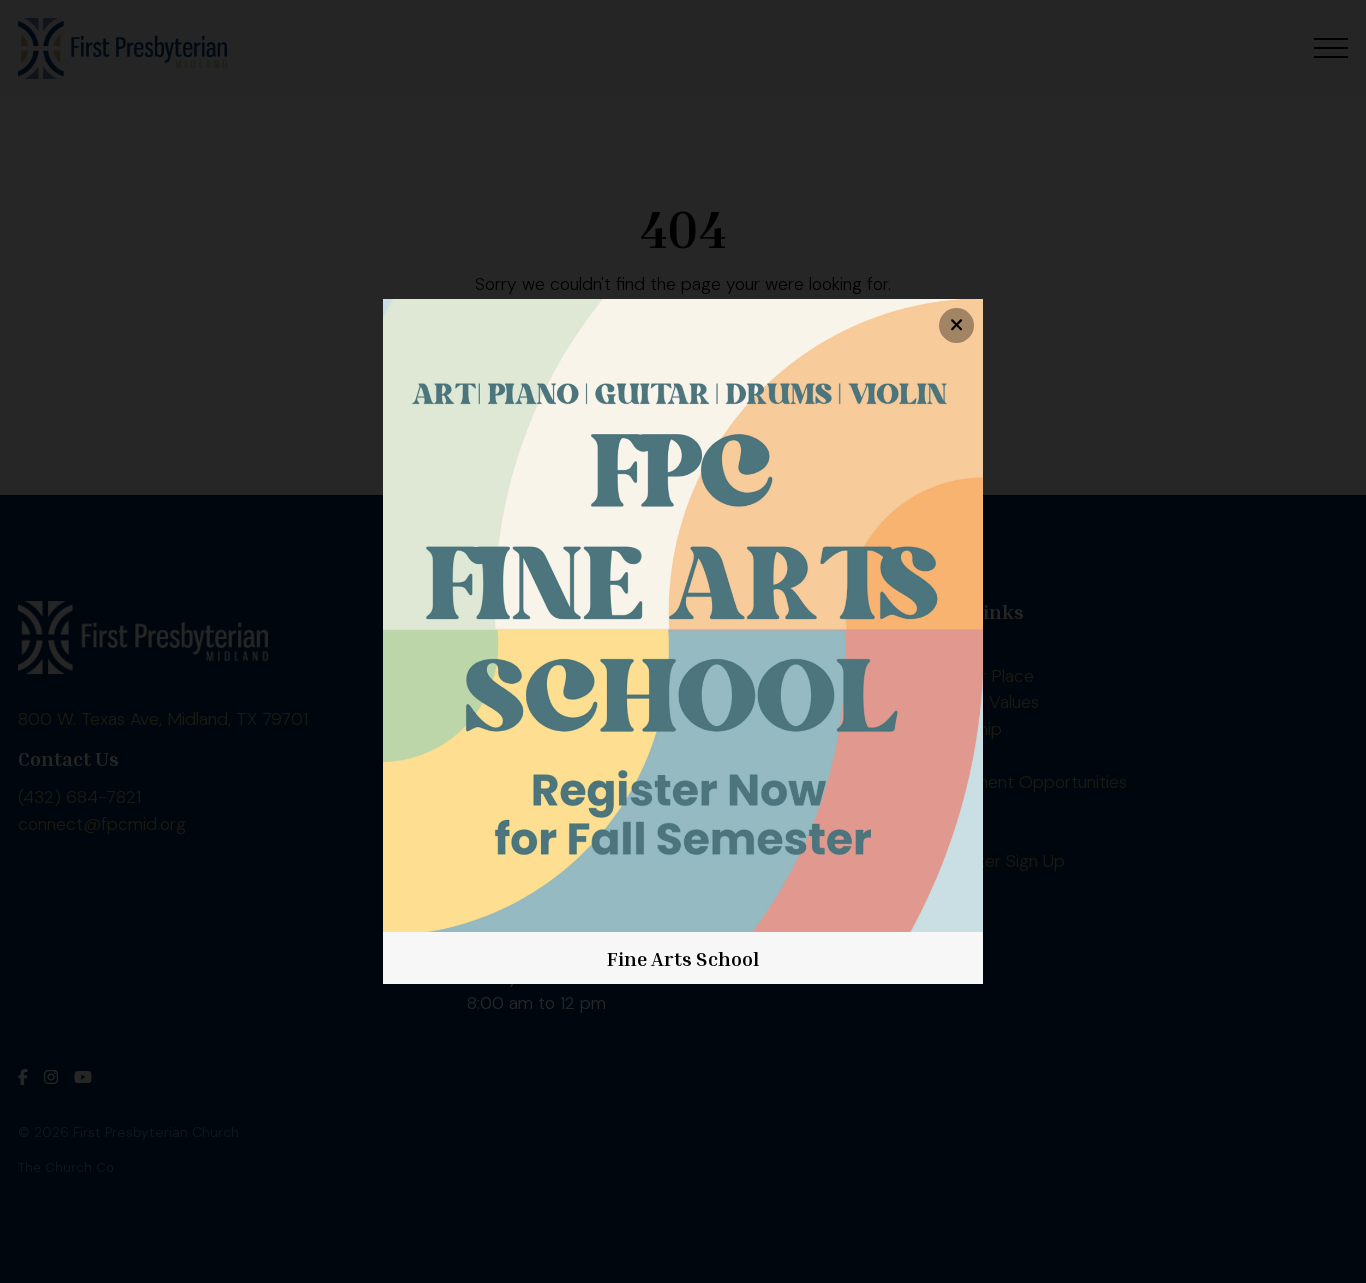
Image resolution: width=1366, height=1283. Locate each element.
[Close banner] (956, 325)
